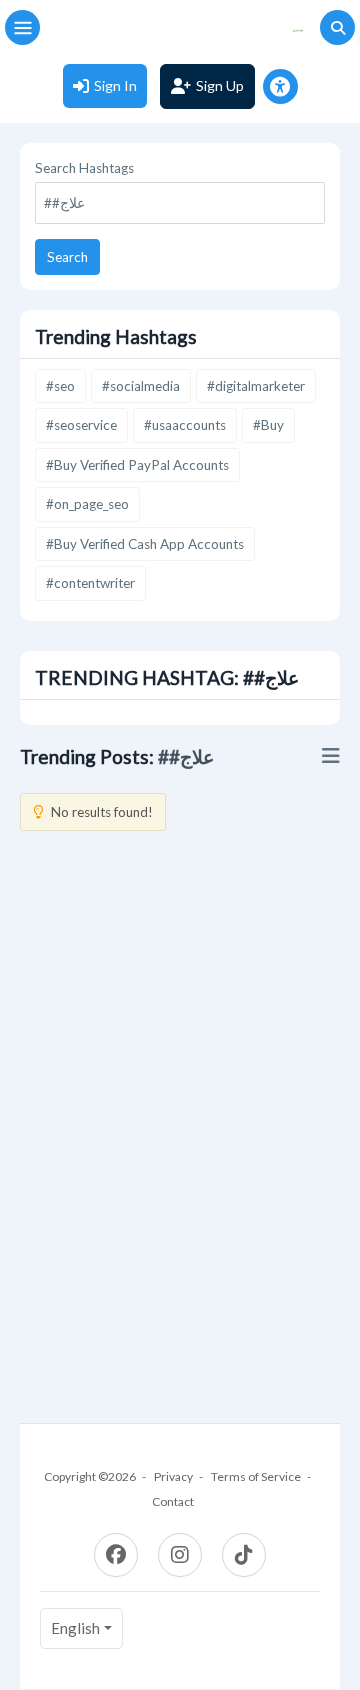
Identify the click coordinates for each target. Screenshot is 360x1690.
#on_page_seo (87, 504)
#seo (60, 386)
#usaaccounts (185, 425)
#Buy (268, 425)
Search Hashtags (84, 168)
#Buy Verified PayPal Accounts (137, 465)
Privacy (173, 1476)
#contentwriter (90, 583)
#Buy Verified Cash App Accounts (145, 544)
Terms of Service (256, 1476)
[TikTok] (244, 1555)
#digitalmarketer (256, 386)
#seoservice (81, 425)
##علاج (186, 756)
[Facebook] (116, 1555)
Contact (173, 1501)
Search (67, 257)
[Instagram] (180, 1555)
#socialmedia (141, 386)
